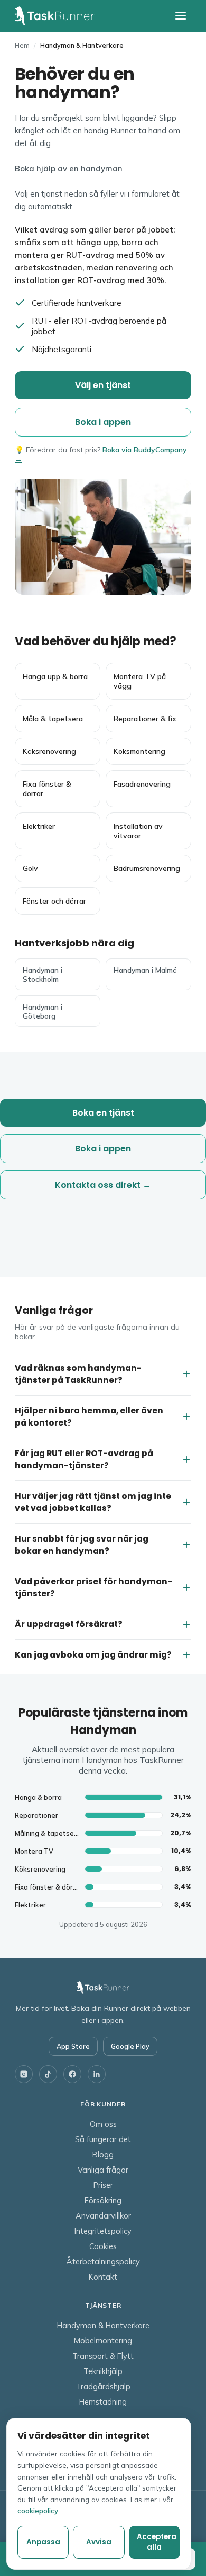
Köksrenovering (49, 751)
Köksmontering (139, 751)
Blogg (103, 2154)
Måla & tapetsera (53, 719)
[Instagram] (24, 2074)
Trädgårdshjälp (103, 2386)
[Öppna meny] (181, 16)
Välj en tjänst (103, 385)
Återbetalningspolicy (103, 2262)
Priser (103, 2185)
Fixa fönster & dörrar (47, 789)
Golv (30, 868)
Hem (22, 45)
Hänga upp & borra (55, 676)
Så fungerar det (103, 2139)
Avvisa (99, 2542)
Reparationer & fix (145, 719)
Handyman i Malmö (145, 970)
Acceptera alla (157, 2542)
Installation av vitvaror (138, 831)
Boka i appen (103, 422)
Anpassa (43, 2542)
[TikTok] (48, 2074)
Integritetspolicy (103, 2231)
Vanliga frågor (103, 2170)
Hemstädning (103, 2402)
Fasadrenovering (142, 784)
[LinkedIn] (97, 2074)
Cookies (103, 2246)
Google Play (130, 2046)
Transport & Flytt (103, 2356)
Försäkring (103, 2200)
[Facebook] (72, 2074)
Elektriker (39, 826)
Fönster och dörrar (54, 901)
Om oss (103, 2124)
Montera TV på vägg (140, 681)
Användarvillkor (103, 2216)
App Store (73, 2046)
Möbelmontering (103, 2341)
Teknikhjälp (103, 2371)
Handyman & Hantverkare (103, 2325)
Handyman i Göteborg (43, 1011)
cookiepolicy (38, 2510)
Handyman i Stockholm (43, 974)
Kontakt (103, 2277)
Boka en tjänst (103, 1113)
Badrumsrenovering (147, 868)
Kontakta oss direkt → (103, 1185)
